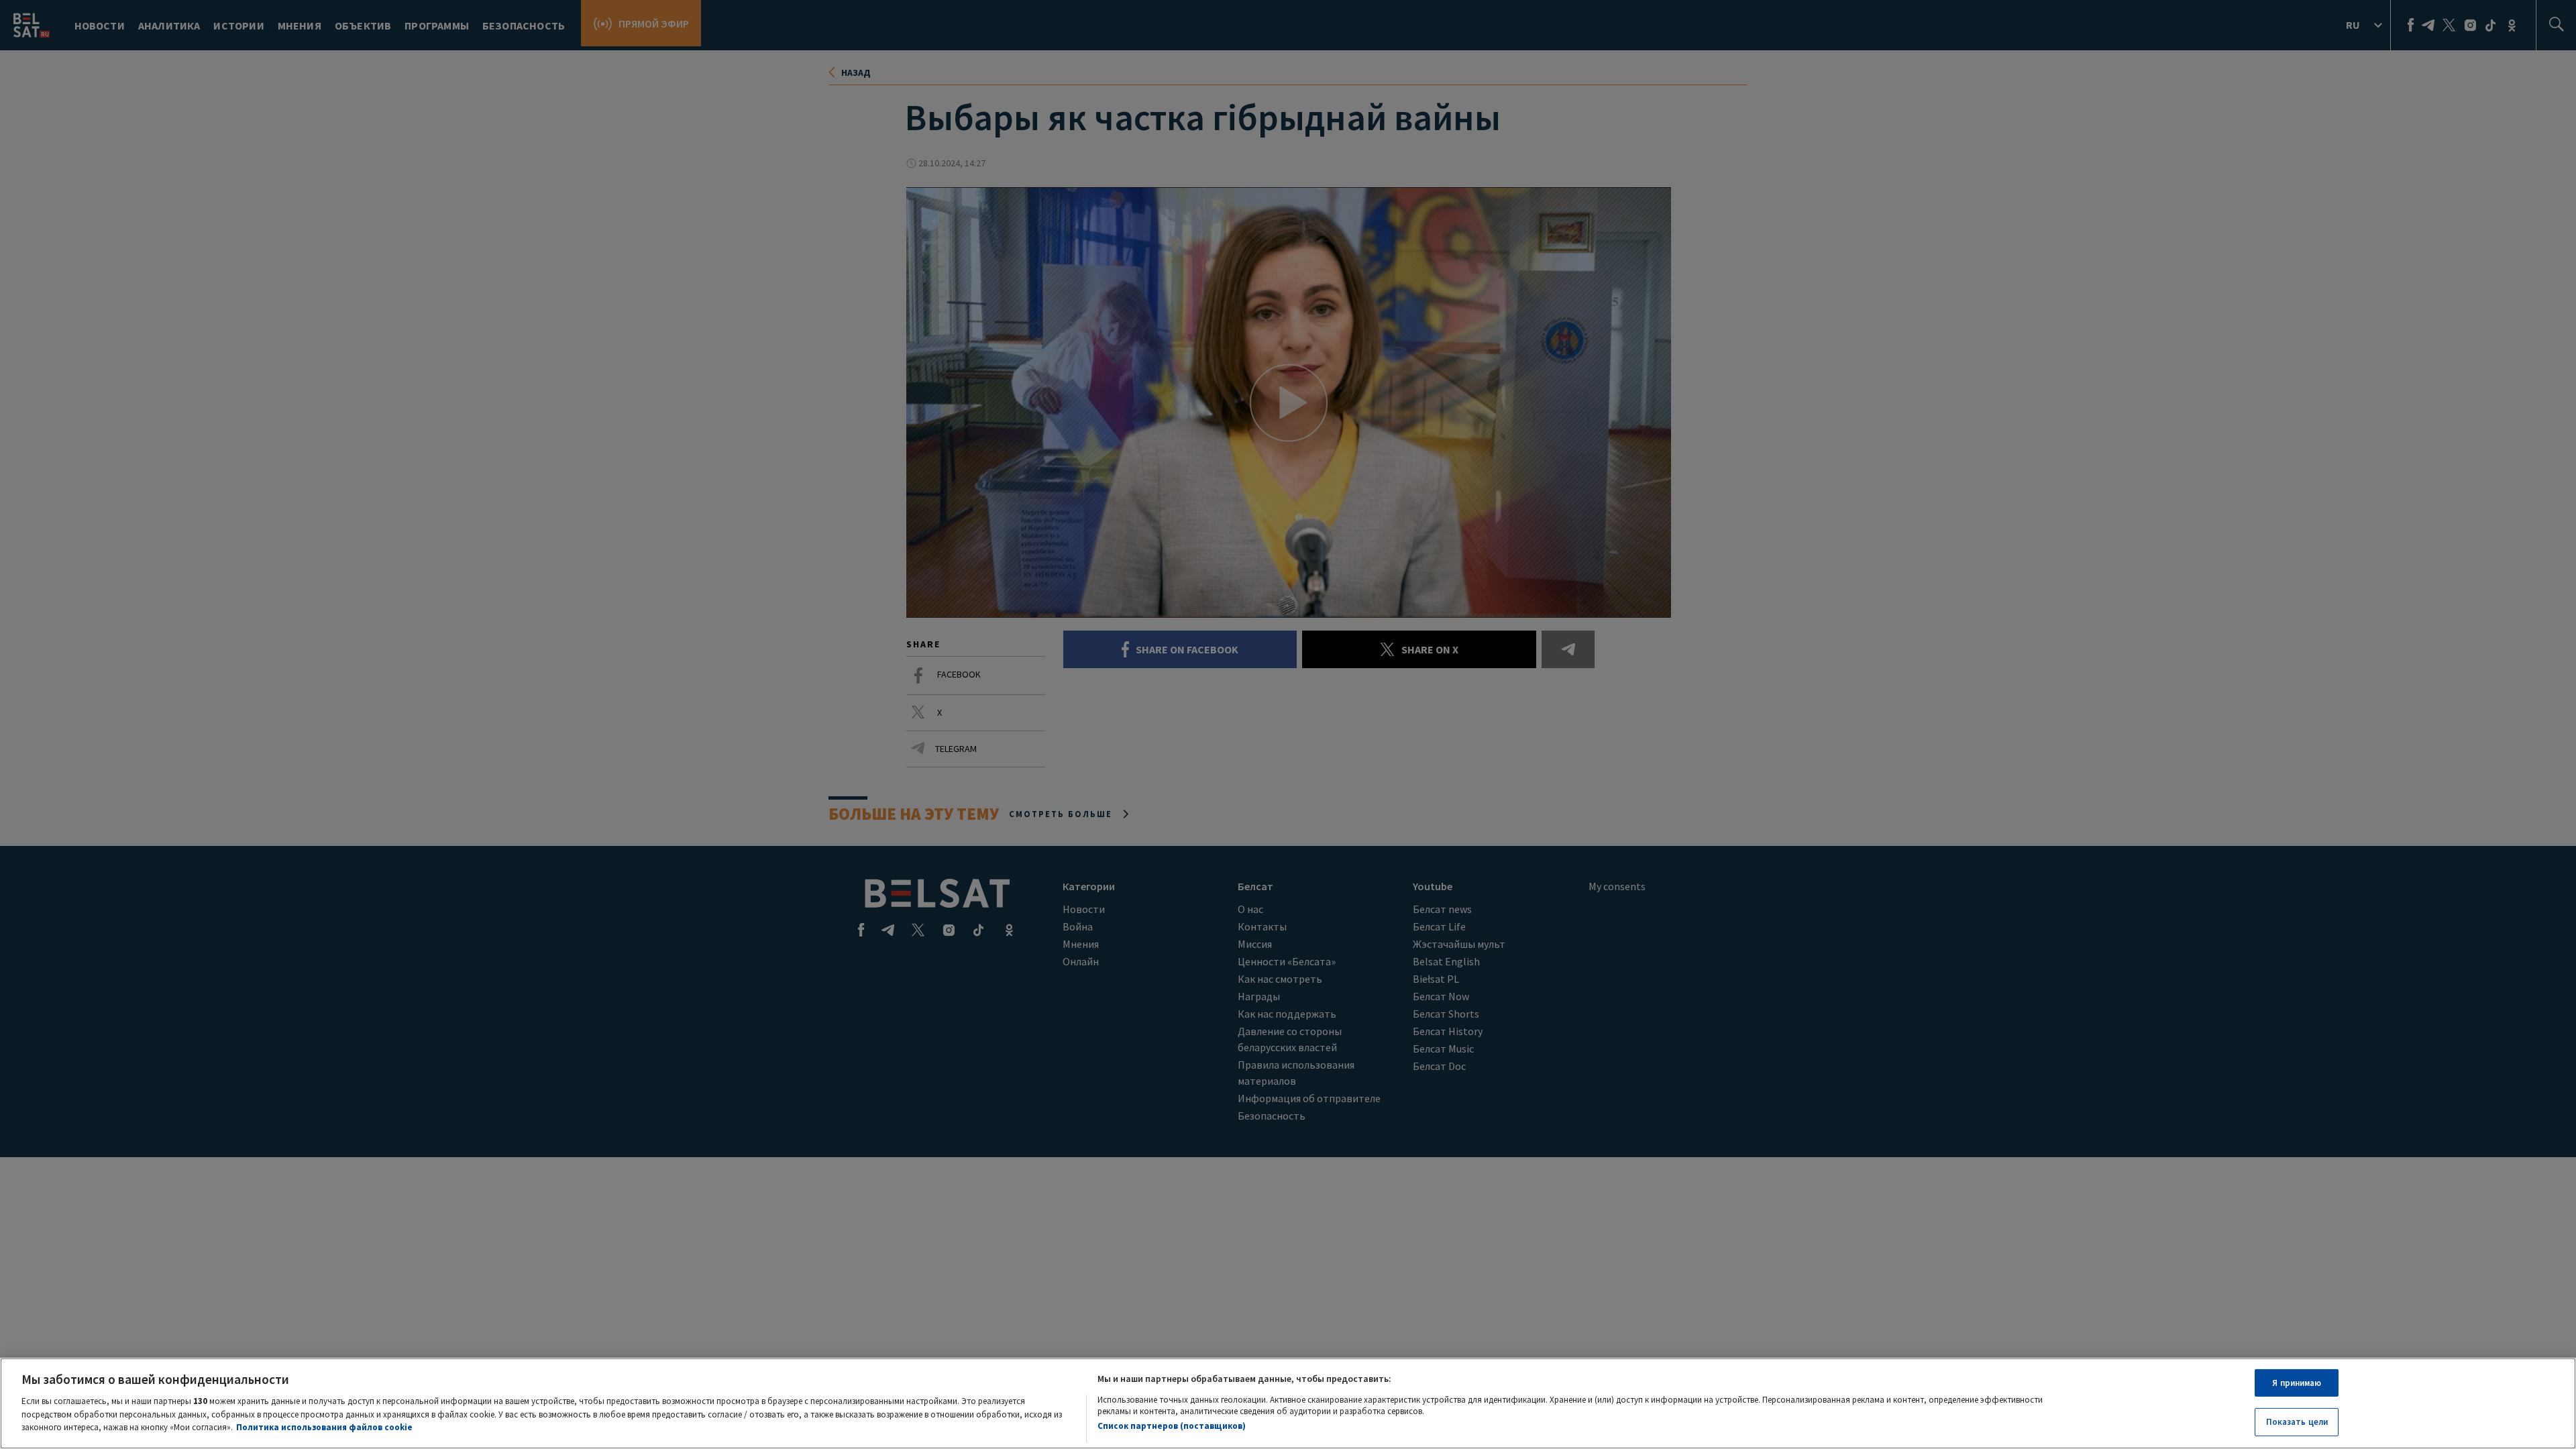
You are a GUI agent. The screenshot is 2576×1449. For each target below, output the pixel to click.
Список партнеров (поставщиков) (1172, 1425)
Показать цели (2297, 1421)
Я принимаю (2297, 1383)
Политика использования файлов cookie (324, 1427)
